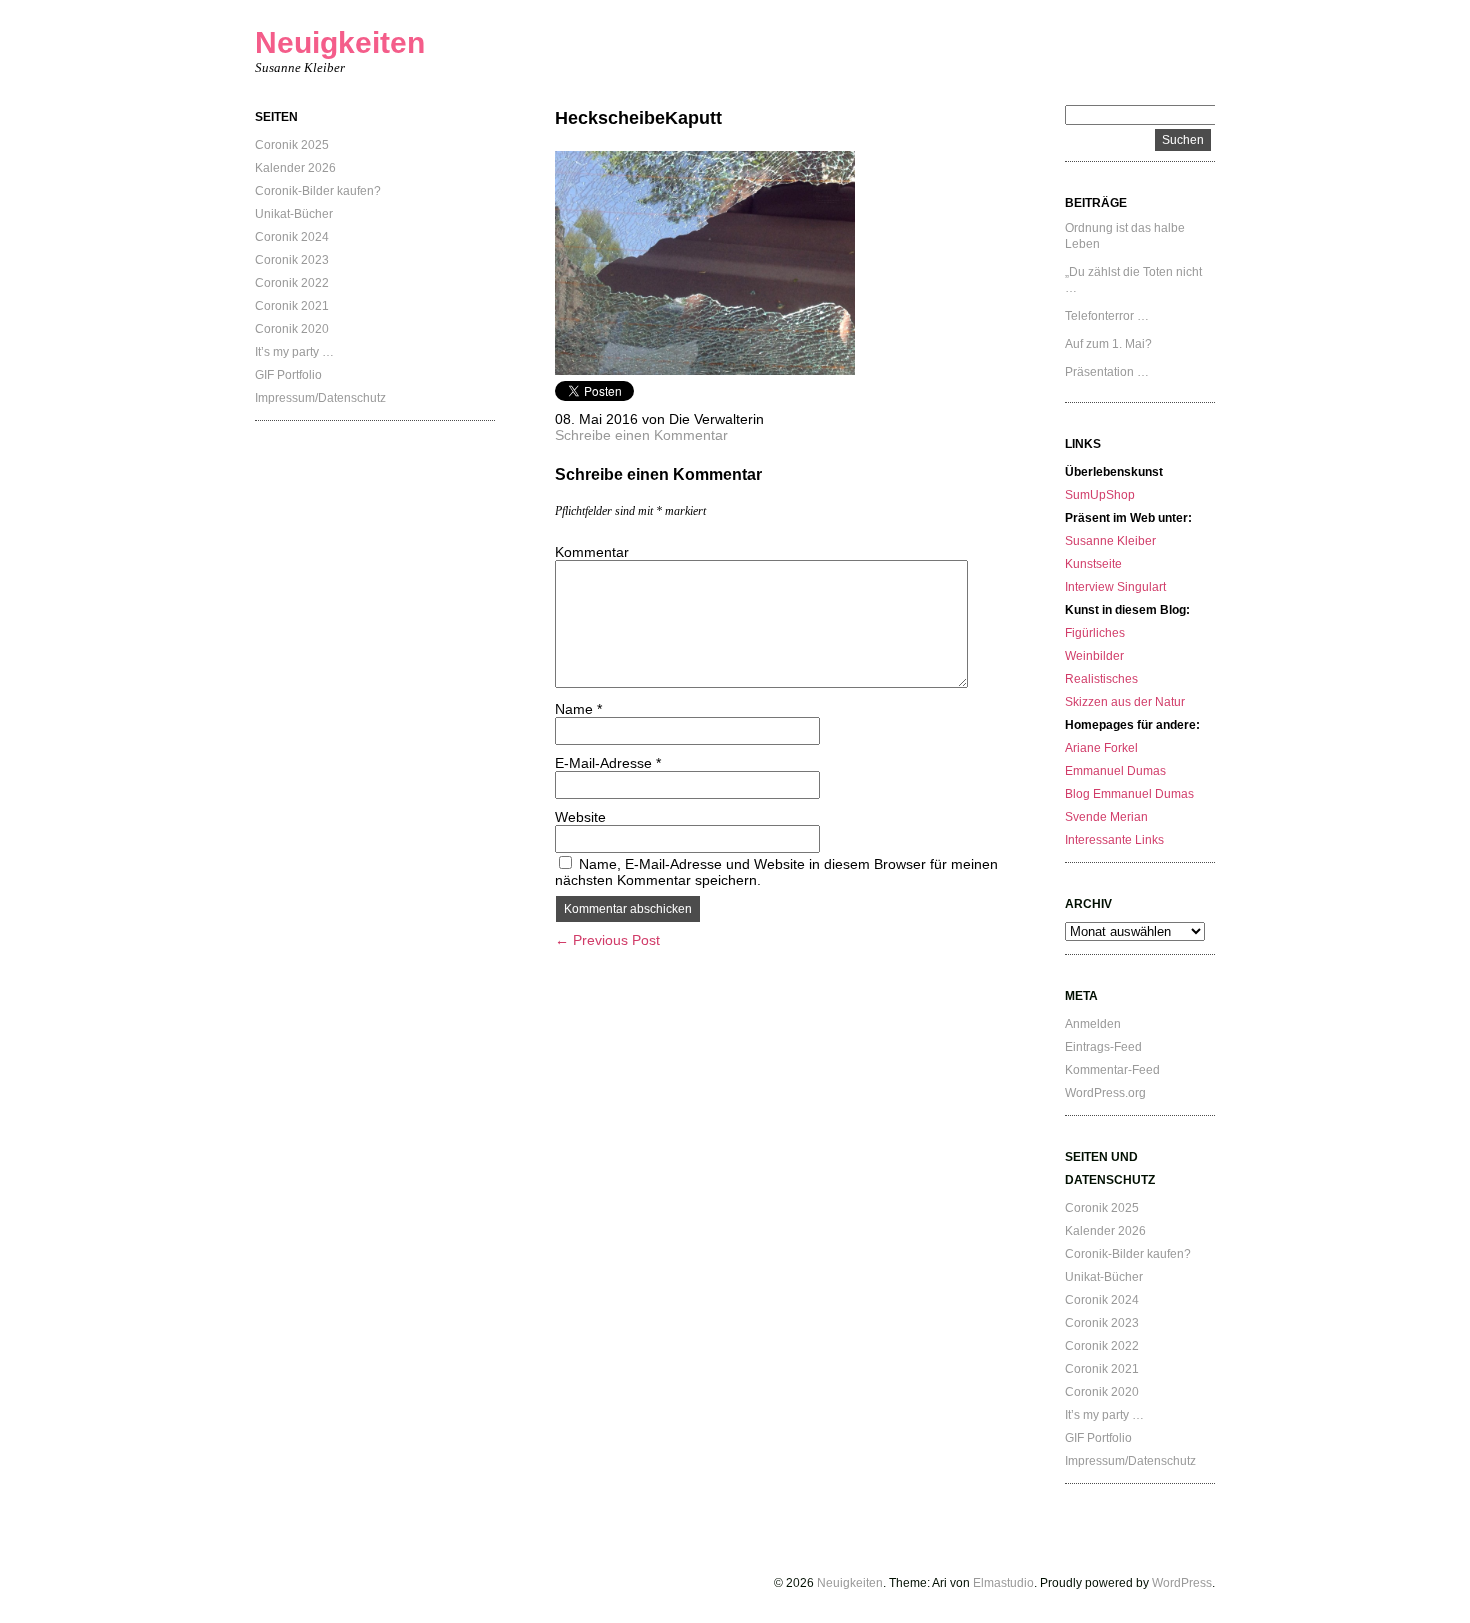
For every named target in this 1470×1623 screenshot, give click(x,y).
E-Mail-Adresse (608, 763)
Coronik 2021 (292, 306)
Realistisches (1101, 679)
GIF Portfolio (288, 375)
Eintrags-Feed (1103, 1047)
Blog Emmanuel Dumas (1129, 794)
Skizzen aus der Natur (1125, 702)
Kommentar (592, 552)
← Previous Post (607, 940)
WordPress (1182, 1583)
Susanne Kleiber (1110, 541)
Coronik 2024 (292, 237)
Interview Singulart (1115, 587)
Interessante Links (1114, 840)
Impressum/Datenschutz (320, 398)
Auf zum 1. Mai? (1108, 344)
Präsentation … (1107, 372)
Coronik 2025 (292, 145)
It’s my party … (294, 352)
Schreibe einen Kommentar (641, 435)
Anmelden (1093, 1024)
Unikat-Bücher (294, 214)
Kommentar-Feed (1112, 1070)
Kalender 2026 (295, 168)
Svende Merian (1106, 817)
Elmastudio (1003, 1583)
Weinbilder (1094, 656)
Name (578, 709)
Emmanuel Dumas (1115, 771)
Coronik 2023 (292, 260)
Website (580, 817)
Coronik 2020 (292, 329)
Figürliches (1095, 633)
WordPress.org (1105, 1093)
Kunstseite (1093, 564)
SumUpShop (1100, 495)
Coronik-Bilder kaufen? (318, 191)
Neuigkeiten (340, 42)
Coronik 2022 (292, 283)
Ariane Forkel (1101, 748)
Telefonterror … (1107, 316)
